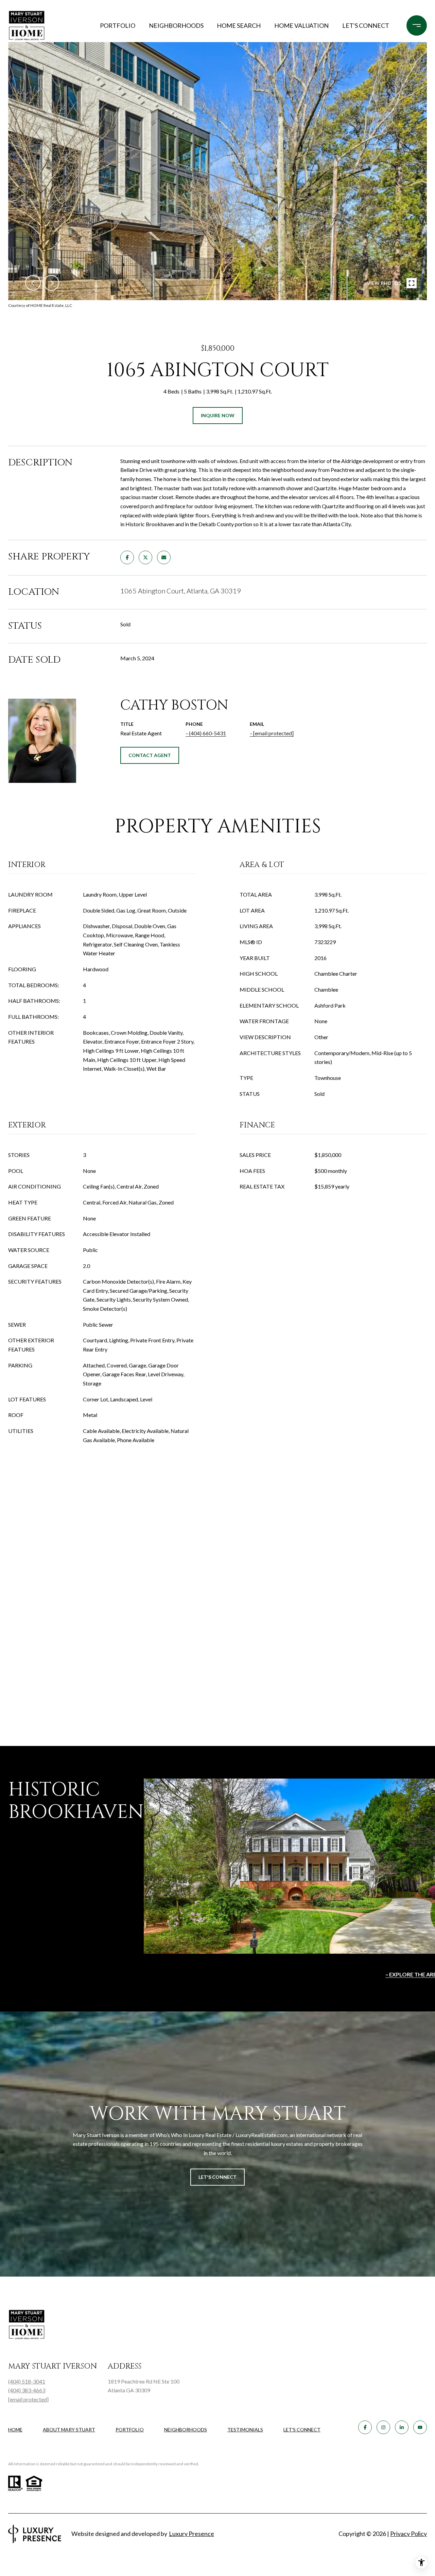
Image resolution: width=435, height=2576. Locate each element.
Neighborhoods (176, 25)
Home (15, 2430)
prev (33, 283)
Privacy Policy (408, 2534)
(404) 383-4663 (27, 2390)
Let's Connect (302, 2430)
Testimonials (245, 2430)
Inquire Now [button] (218, 415)
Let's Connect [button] (217, 2177)
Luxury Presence (192, 2534)
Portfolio (118, 25)
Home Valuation (301, 25)
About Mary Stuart (69, 2430)
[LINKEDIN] (402, 2427)
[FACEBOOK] (365, 2427)
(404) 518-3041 (27, 2381)
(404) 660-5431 (207, 733)
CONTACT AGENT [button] (150, 755)
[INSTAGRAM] (383, 2427)
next (51, 283)
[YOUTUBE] (420, 2427)
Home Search (239, 25)
